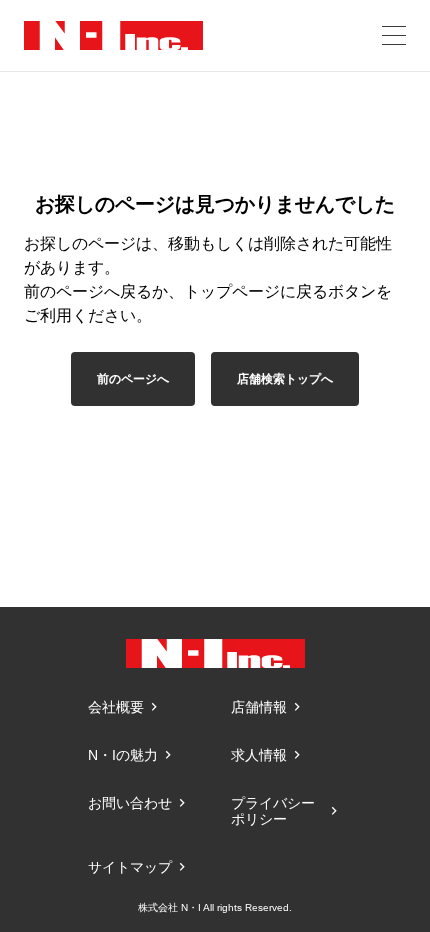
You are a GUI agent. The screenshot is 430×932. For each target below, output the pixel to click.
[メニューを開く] (394, 35)
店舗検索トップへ (285, 379)
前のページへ (133, 379)
